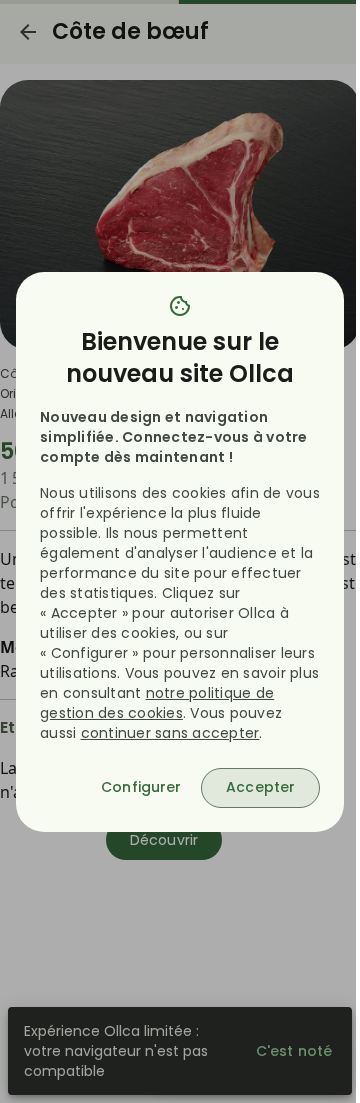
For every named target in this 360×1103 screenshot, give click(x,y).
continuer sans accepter (170, 733)
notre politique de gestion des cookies (157, 703)
